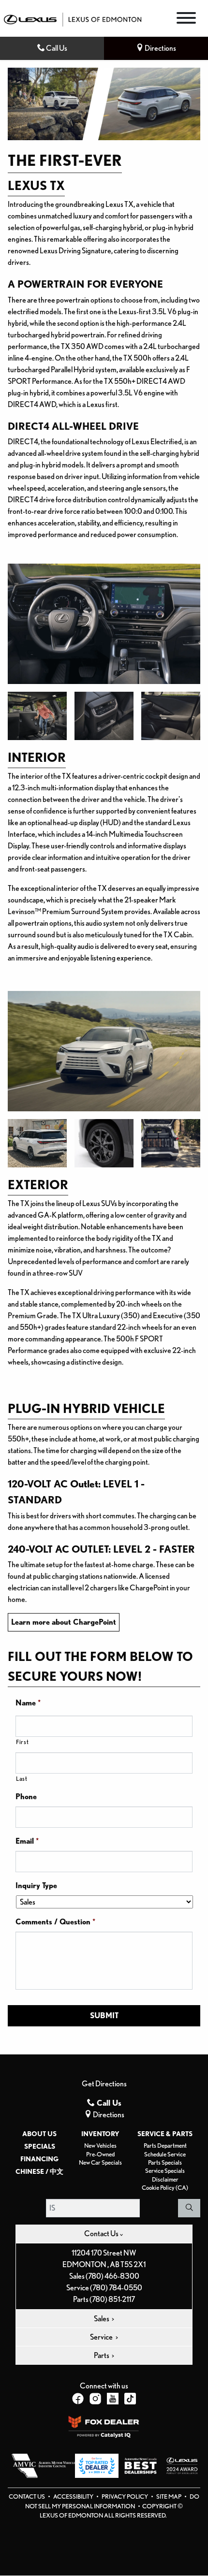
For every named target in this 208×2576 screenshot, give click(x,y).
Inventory (100, 2134)
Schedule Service (165, 2154)
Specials (40, 2146)
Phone (26, 1797)
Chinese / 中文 (39, 2171)
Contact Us (27, 2496)
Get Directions (104, 2084)
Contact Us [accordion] (102, 2234)
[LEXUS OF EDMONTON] (73, 19)
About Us (39, 2134)
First (22, 1742)
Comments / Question (55, 1922)
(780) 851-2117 (112, 2299)
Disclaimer (165, 2179)
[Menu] (186, 20)
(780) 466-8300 (112, 2276)
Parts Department (165, 2146)
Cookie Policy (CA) (165, 2188)
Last (22, 1779)
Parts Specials (165, 2162)
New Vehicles (100, 2146)
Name (28, 1703)
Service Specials (165, 2171)
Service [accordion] (102, 2337)
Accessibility (74, 2496)
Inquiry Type (36, 1885)
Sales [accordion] (102, 2319)
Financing (39, 2159)
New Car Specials (100, 2162)
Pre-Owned (100, 2154)
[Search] (189, 2208)
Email (27, 1841)
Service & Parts (165, 2134)
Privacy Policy (125, 2496)
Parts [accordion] (102, 2355)
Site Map (169, 2496)
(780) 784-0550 (116, 2288)
